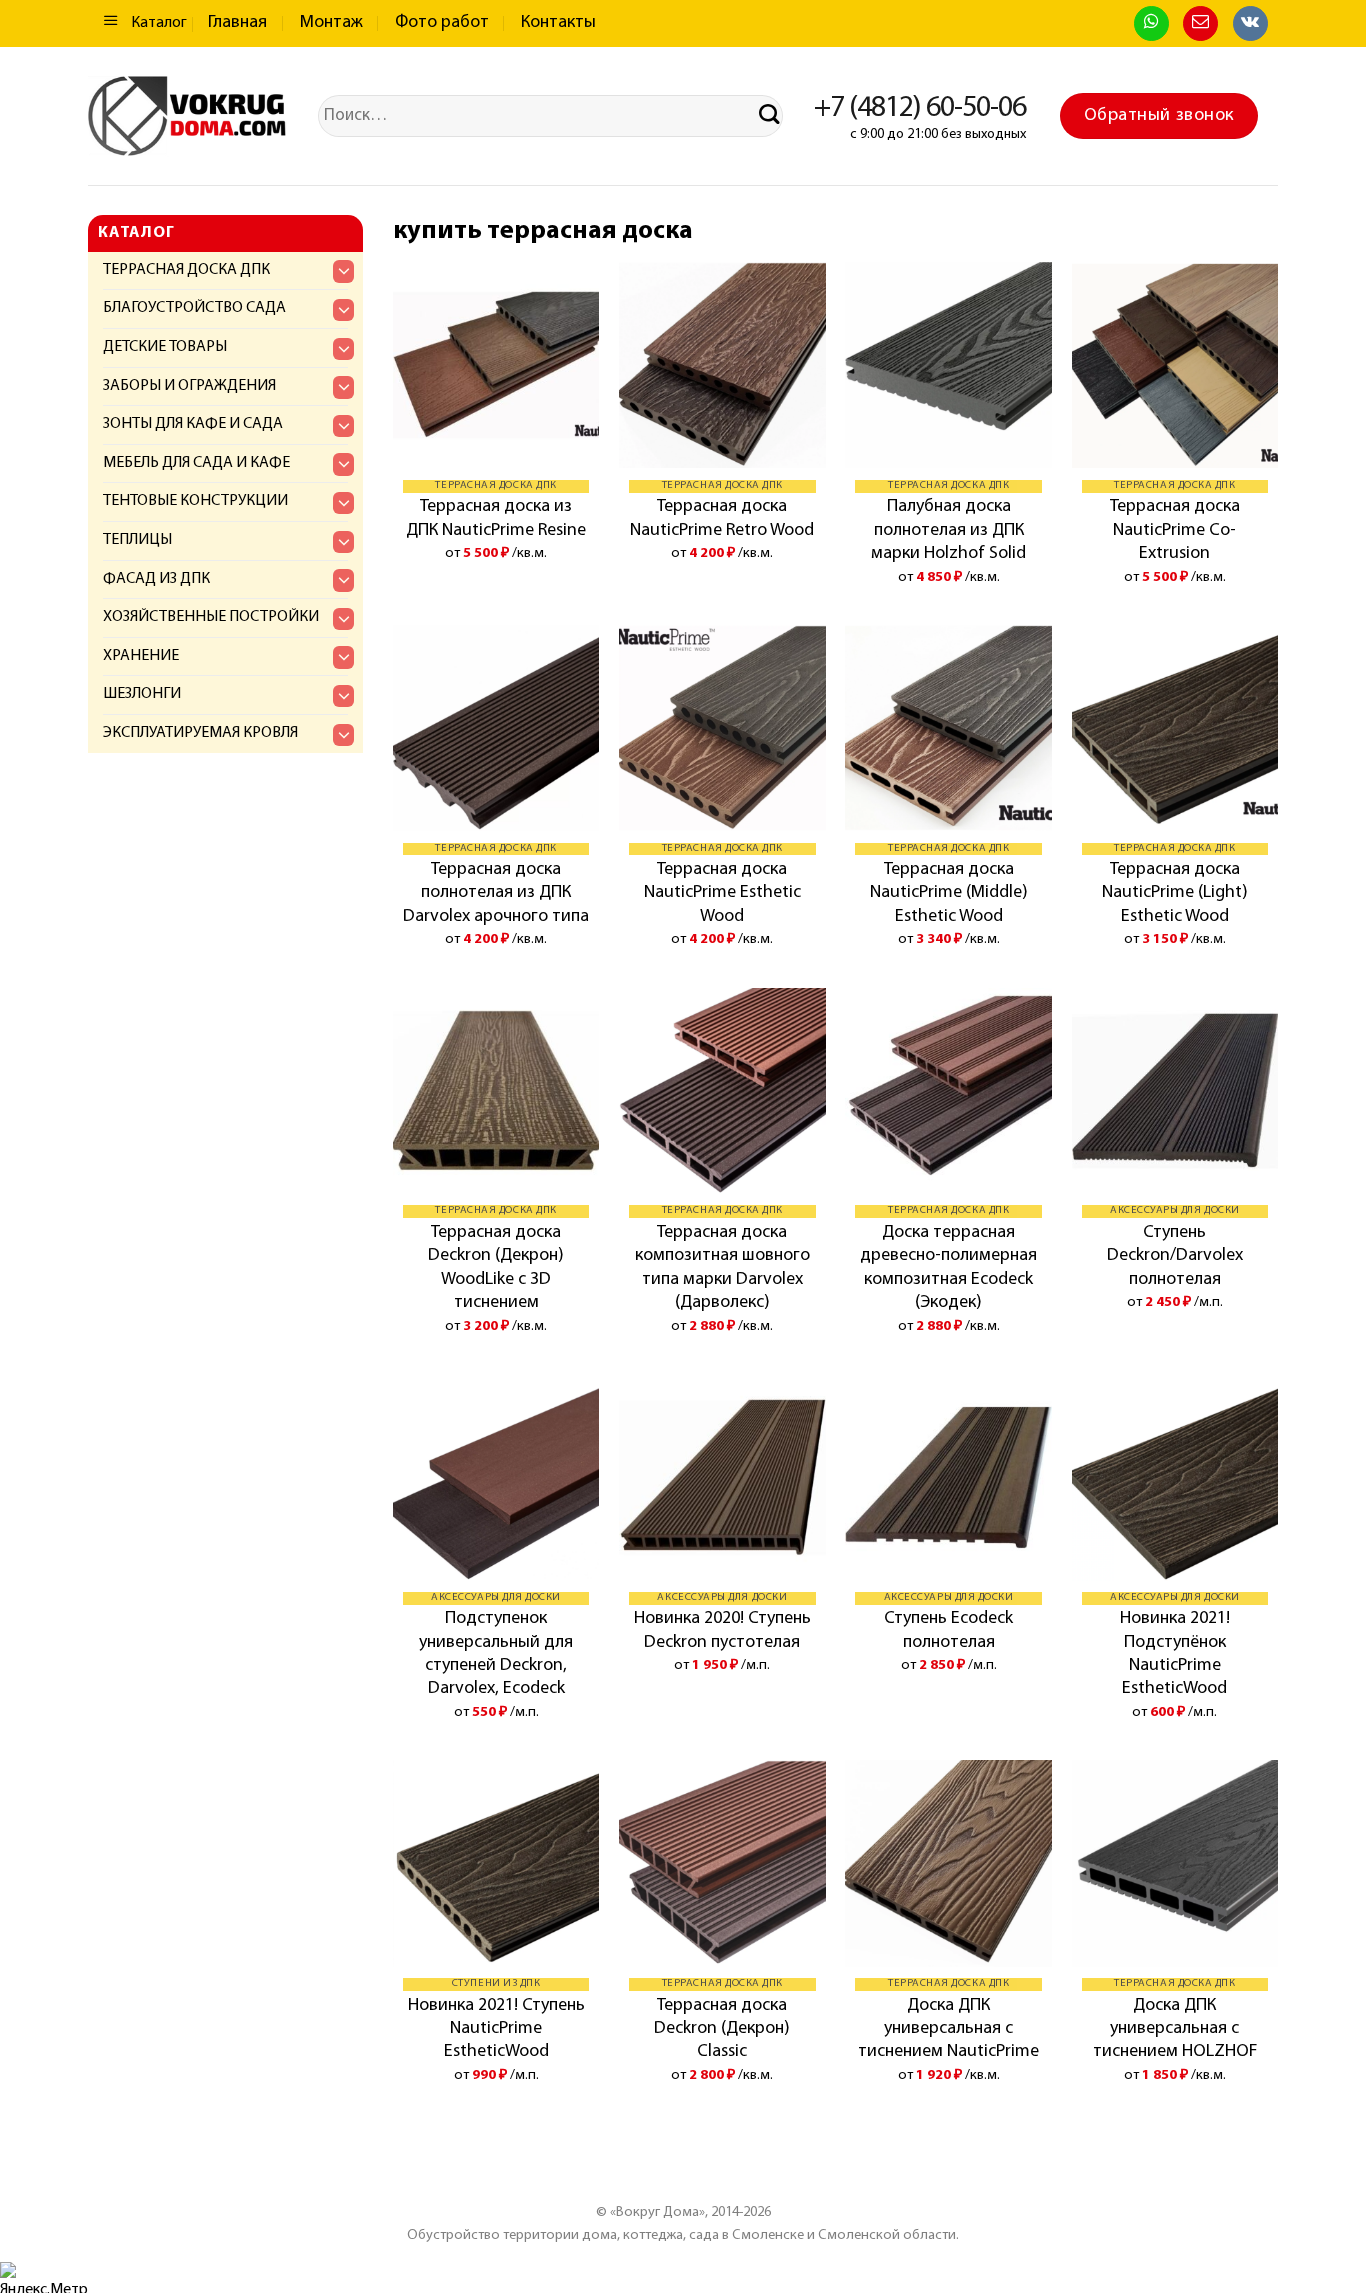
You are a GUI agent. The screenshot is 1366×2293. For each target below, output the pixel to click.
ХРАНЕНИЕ (141, 656)
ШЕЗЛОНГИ (142, 694)
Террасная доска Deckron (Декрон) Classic (722, 2029)
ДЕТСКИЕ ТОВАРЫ (165, 347)
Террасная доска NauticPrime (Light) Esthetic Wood (1175, 893)
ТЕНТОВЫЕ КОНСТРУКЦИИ (195, 501)
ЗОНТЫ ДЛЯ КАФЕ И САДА (193, 424)
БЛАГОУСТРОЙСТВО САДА (194, 308)
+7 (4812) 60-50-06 (920, 108)
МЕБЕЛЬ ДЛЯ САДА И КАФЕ (196, 463)
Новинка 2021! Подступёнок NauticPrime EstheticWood (1175, 1654)
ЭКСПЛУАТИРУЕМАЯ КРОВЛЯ (200, 733)
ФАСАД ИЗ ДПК (156, 579)
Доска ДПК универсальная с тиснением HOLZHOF (1175, 2029)
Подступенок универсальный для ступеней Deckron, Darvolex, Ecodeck (496, 1654)
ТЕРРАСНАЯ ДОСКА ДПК (186, 270)
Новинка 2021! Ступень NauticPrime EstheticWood (496, 2029)
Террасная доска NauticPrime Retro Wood (722, 518)
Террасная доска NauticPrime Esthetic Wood (722, 893)
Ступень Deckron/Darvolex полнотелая (1175, 1256)
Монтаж (331, 23)
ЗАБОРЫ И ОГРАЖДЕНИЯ (189, 386)
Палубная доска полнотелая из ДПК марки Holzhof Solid (948, 530)
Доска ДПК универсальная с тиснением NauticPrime (948, 2029)
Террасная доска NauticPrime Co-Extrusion (1175, 530)
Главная (237, 23)
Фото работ (442, 23)
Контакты (558, 23)
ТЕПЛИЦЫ (137, 540)
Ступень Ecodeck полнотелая (948, 1630)
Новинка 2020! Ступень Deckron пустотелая (722, 1630)
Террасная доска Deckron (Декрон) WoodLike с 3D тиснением (496, 1268)
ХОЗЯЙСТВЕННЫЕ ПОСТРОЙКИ (211, 617)
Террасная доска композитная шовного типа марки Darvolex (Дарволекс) (722, 1268)
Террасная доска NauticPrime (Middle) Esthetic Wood (949, 893)
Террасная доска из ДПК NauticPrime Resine (496, 518)
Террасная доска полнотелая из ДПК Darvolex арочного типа (496, 893)
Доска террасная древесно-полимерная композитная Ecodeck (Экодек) (948, 1268)
